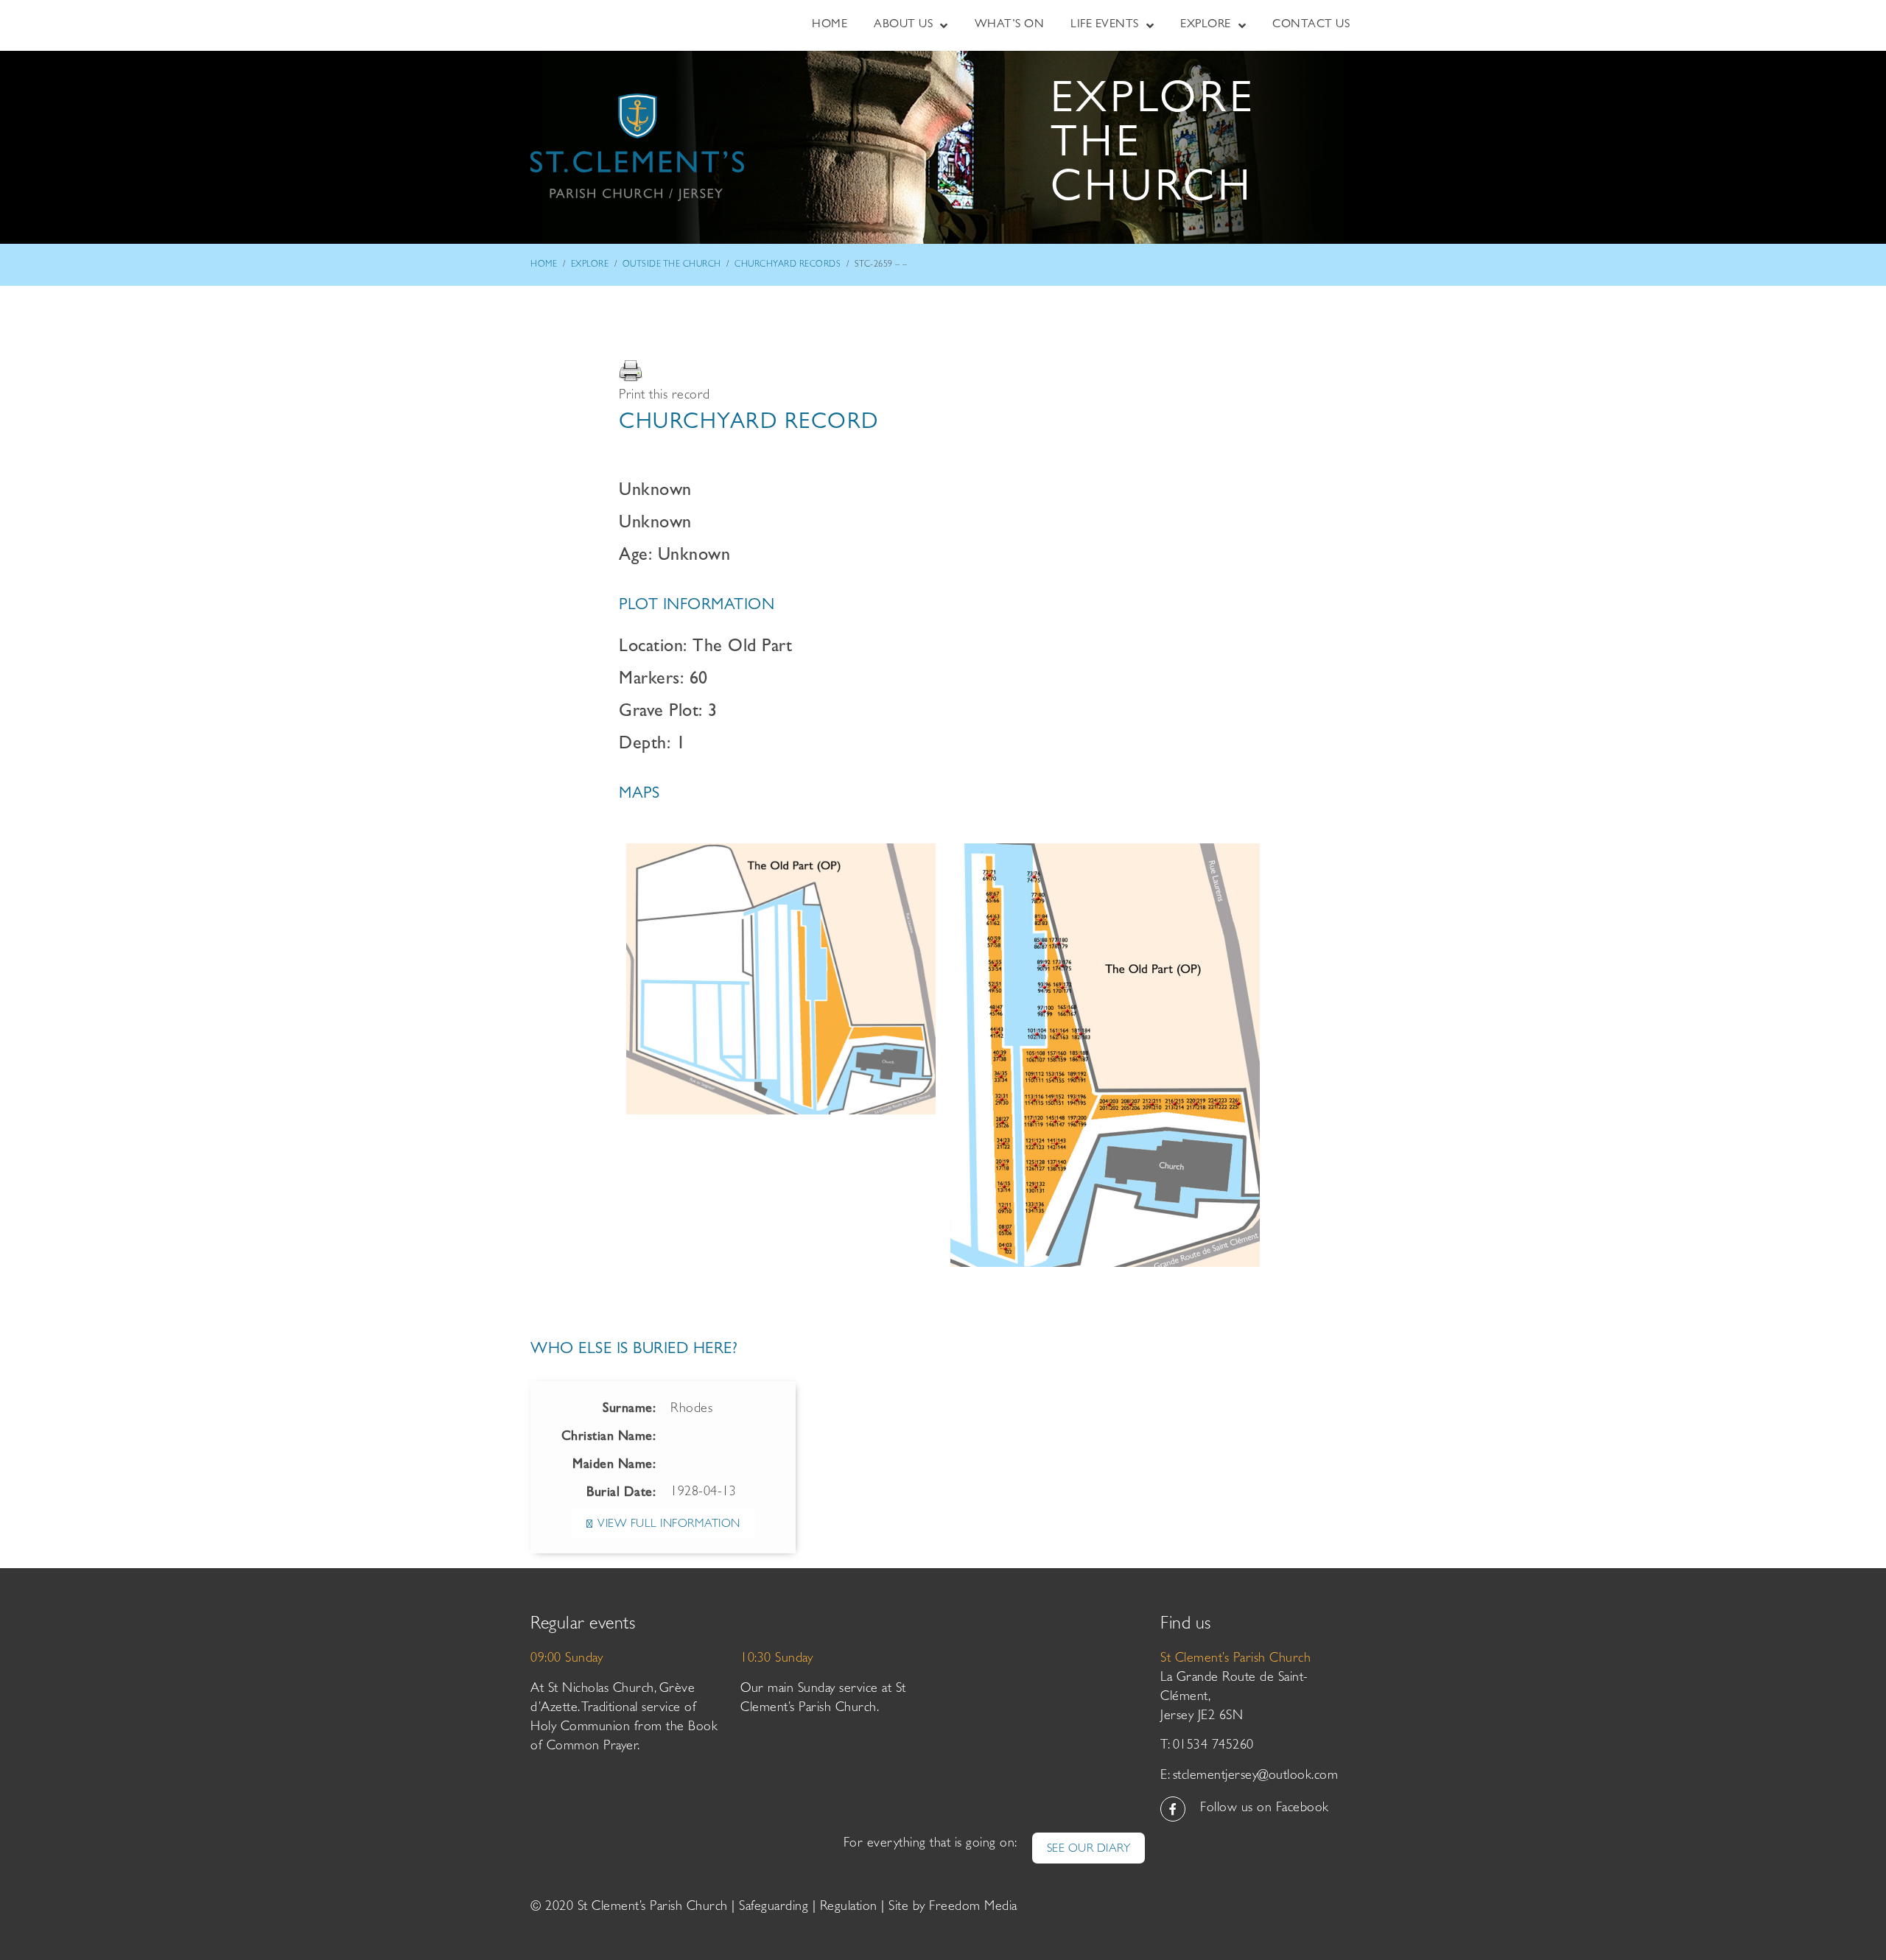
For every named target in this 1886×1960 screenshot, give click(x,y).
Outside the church (672, 265)
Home (544, 265)
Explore (590, 265)
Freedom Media (973, 1908)
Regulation (849, 1908)
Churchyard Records (788, 265)
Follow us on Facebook (1265, 1809)
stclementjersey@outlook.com (1256, 1777)
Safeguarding (774, 1908)
